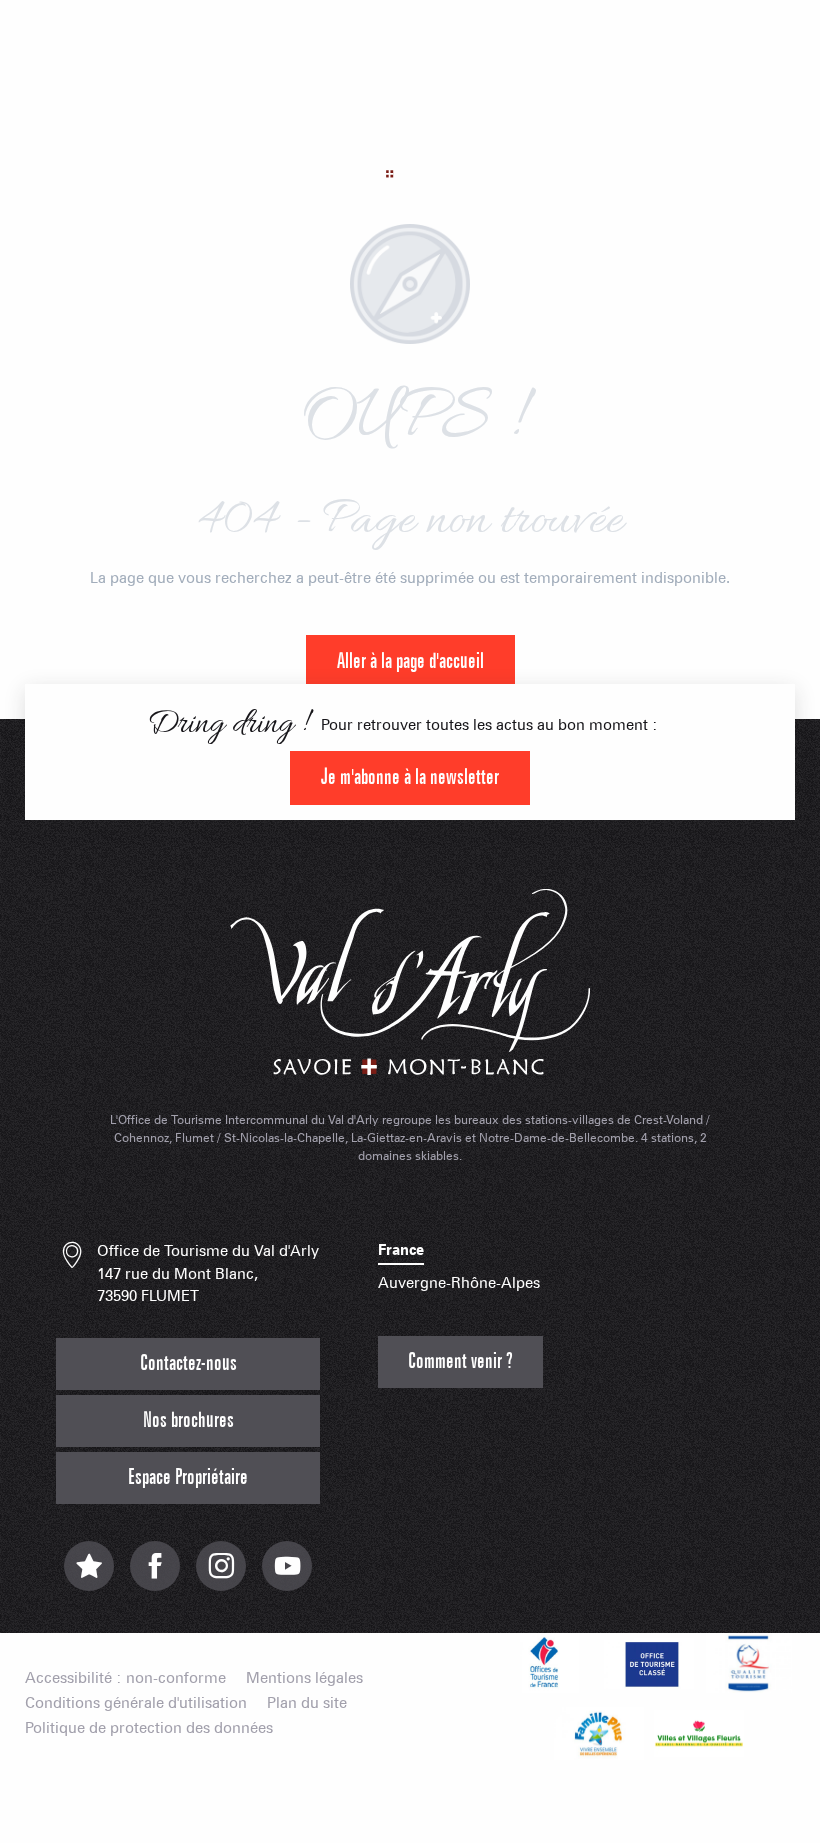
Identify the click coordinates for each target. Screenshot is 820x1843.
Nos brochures (188, 1420)
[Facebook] (155, 1576)
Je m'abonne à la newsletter (410, 777)
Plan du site (307, 1703)
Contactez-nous (188, 1363)
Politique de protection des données (149, 1728)
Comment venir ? (460, 1361)
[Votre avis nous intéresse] (89, 1576)
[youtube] (287, 1576)
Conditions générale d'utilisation (136, 1703)
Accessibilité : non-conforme (125, 1678)
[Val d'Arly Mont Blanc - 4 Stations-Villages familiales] (410, 134)
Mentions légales (304, 1678)
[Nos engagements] (649, 1663)
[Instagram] (221, 1576)
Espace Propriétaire (188, 1477)
